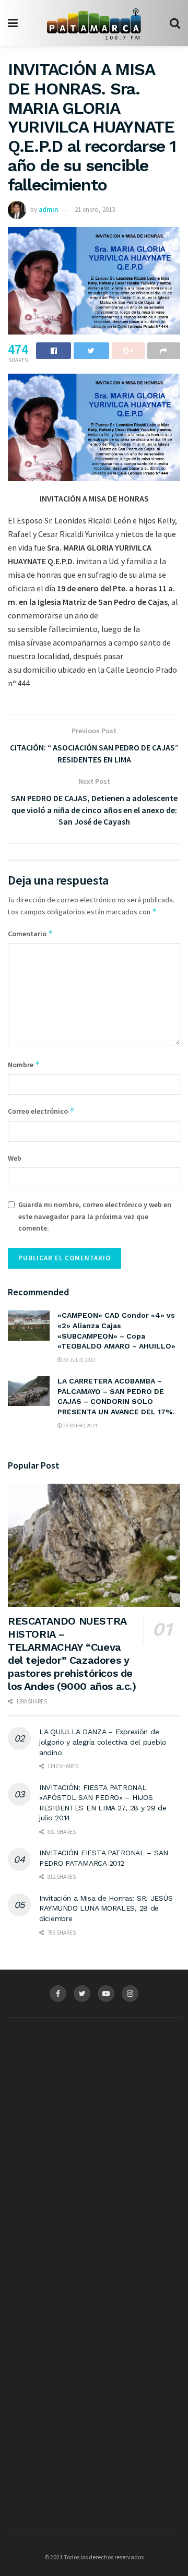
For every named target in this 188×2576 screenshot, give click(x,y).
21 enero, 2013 (95, 210)
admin (48, 210)
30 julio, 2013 (79, 1360)
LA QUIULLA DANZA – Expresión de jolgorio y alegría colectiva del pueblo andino (103, 1742)
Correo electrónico (41, 1111)
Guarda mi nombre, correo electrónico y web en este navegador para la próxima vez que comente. (95, 1216)
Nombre (24, 1064)
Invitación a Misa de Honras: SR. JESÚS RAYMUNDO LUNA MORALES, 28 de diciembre (106, 1908)
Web (15, 1158)
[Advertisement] (94, 2128)
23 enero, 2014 (80, 1426)
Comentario (31, 933)
